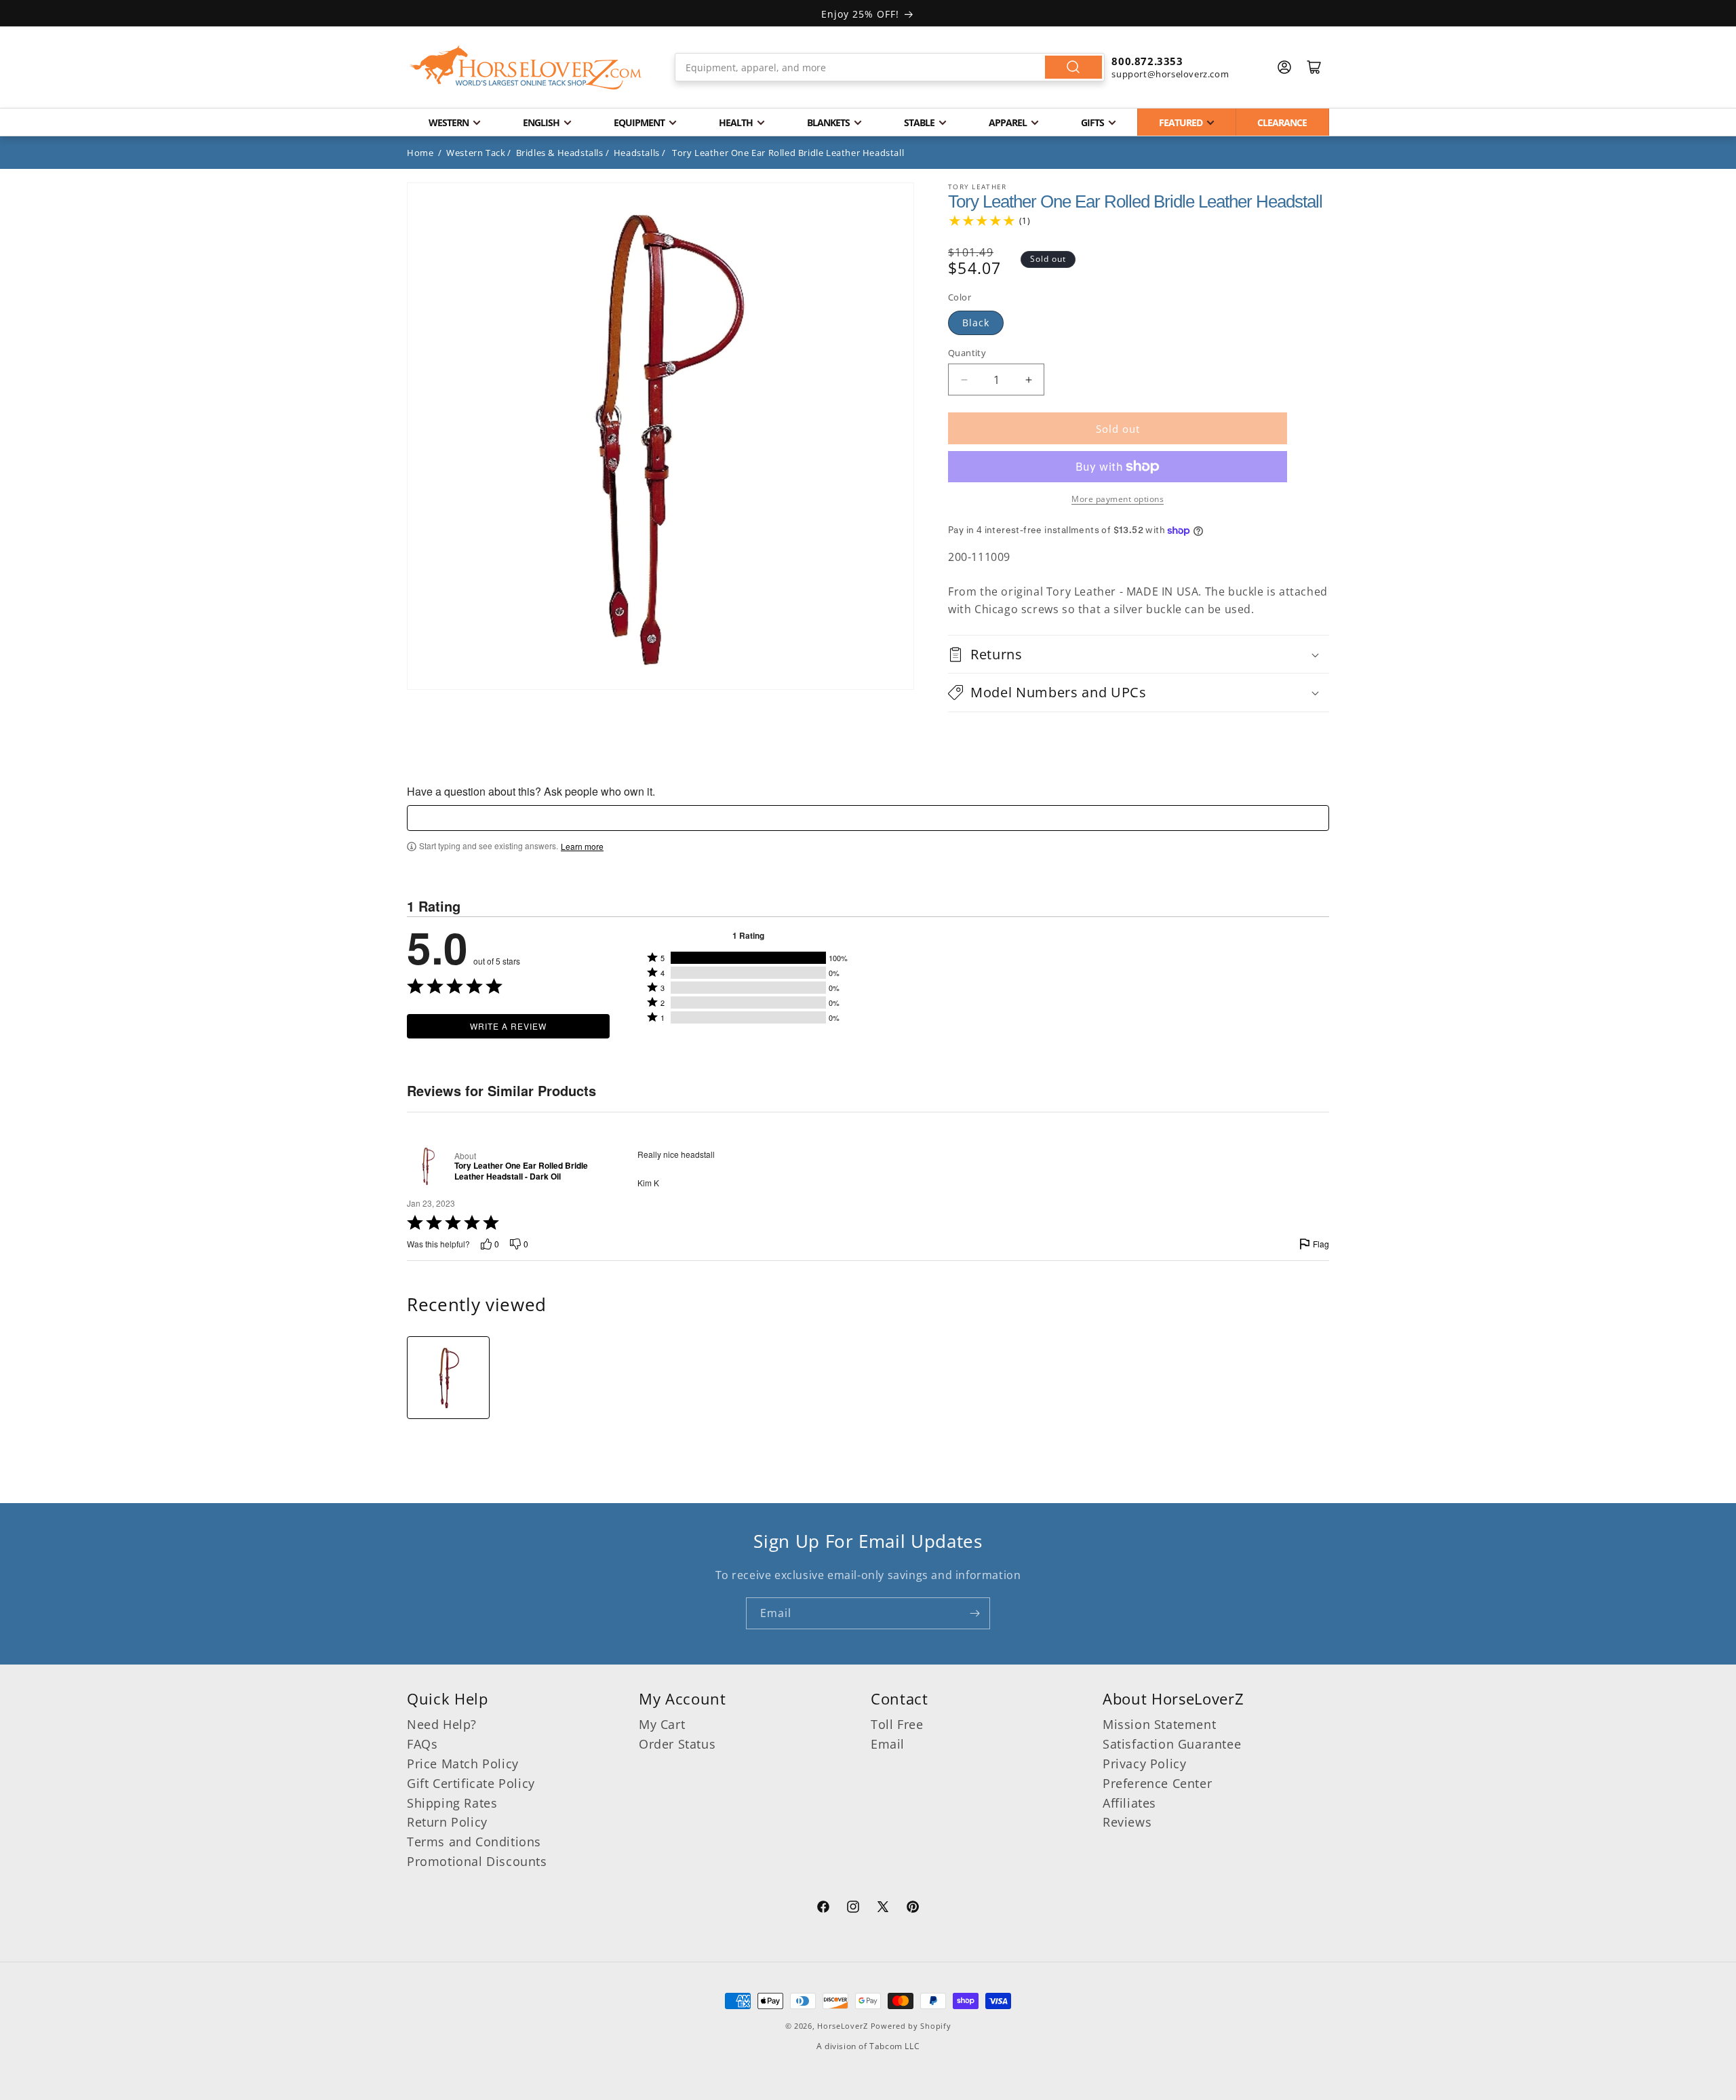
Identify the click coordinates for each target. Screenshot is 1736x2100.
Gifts (1092, 122)
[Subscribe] (974, 1613)
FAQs (422, 1744)
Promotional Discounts (477, 1861)
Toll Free (897, 1724)
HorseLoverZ (843, 2026)
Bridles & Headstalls (560, 153)
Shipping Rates (452, 1803)
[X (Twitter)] (883, 1909)
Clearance (1282, 122)
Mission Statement (1159, 1724)
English (541, 122)
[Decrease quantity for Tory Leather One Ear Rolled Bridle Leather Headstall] (964, 380)
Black (976, 323)
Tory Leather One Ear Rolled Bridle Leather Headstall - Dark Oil (521, 1171)
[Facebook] (823, 1909)
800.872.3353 (1147, 61)
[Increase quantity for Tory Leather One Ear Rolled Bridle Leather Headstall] (1028, 380)
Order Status (677, 1744)
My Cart (662, 1724)
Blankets (828, 122)
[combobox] (890, 67)
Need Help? (442, 1724)
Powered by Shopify (911, 2026)
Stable (919, 122)
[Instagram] (853, 1909)
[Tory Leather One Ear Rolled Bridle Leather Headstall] (448, 1378)
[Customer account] (1284, 67)
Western (449, 122)
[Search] (1073, 67)
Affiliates (1129, 1803)
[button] (1139, 654)
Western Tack (476, 153)
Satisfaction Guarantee (1172, 1744)
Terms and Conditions (474, 1842)
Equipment (639, 122)
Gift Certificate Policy (471, 1783)
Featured (1181, 122)
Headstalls (637, 153)
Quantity (967, 353)
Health (736, 122)
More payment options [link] (1118, 499)
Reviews (1127, 1822)
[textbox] (868, 818)
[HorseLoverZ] (526, 67)
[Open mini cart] (1314, 67)
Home (420, 153)
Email (888, 1744)
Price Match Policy (463, 1764)
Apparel (1008, 122)
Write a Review (508, 1026)
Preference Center (1157, 1783)
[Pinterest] (913, 1909)
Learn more (582, 847)
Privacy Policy (1144, 1764)
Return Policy (447, 1822)
